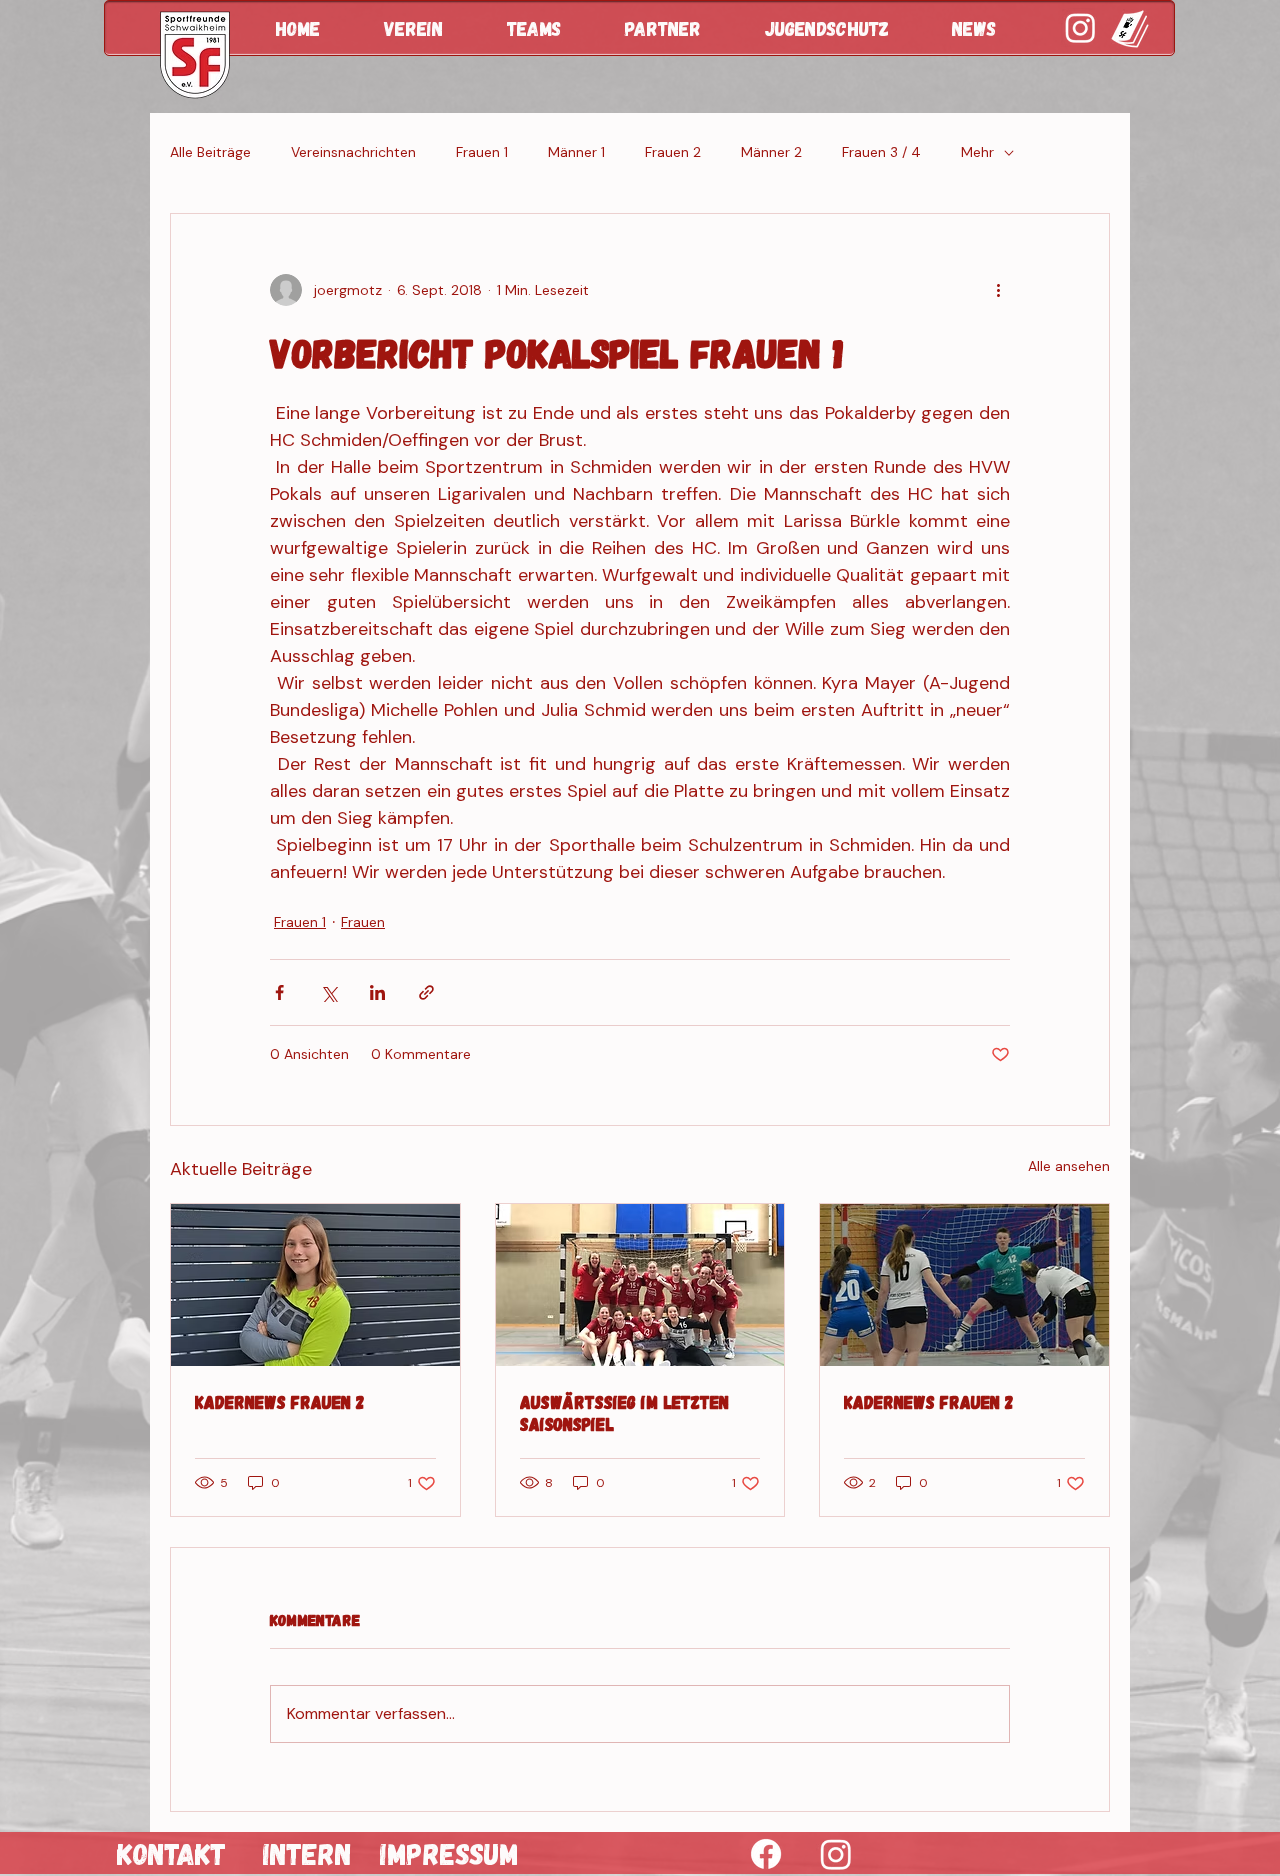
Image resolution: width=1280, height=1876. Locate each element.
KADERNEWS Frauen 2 (279, 1402)
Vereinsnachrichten (353, 152)
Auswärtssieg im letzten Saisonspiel (624, 1413)
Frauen (363, 922)
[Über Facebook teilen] (279, 992)
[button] (430, 28)
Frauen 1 (482, 152)
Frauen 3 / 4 (881, 152)
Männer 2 (771, 152)
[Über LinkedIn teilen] (377, 992)
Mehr (977, 152)
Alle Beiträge (210, 152)
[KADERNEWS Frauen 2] (315, 1285)
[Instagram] (836, 1854)
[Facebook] (766, 1854)
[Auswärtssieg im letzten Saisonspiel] (640, 1285)
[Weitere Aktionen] (998, 290)
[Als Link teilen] (426, 992)
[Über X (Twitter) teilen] (328, 992)
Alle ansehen (1069, 1166)
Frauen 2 (673, 152)
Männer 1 (576, 152)
